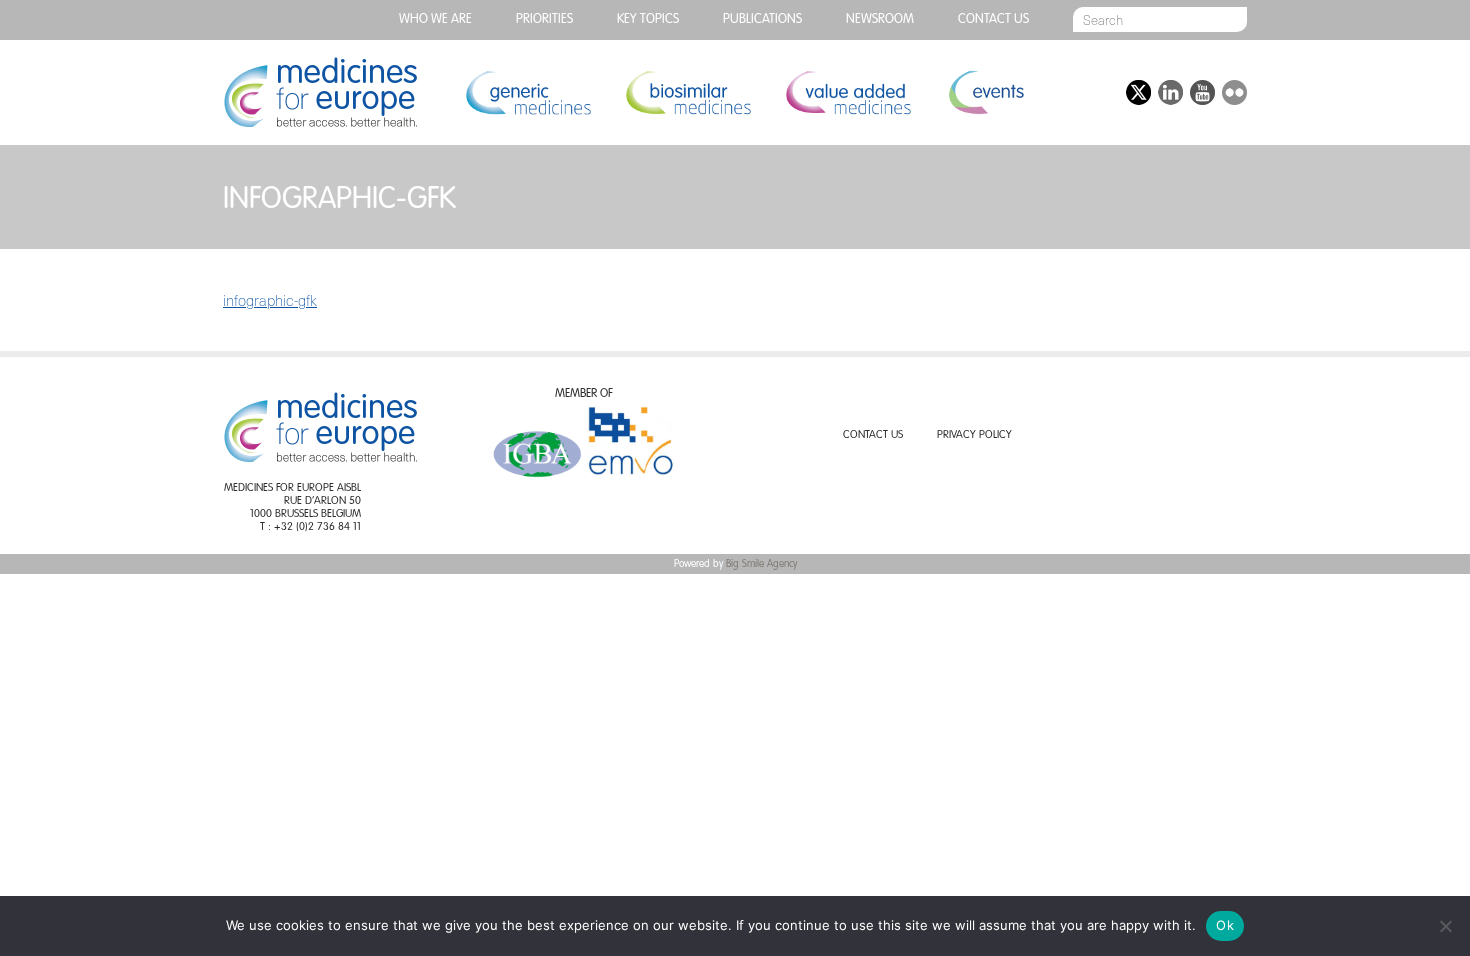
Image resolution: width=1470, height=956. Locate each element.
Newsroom (880, 19)
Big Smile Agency (761, 564)
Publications (762, 19)
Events (985, 92)
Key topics (648, 19)
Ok (1225, 925)
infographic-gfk (270, 300)
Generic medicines (528, 92)
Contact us (993, 19)
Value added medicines (848, 92)
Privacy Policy (974, 435)
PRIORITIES (544, 19)
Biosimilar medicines (688, 92)
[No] (1445, 926)
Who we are (435, 19)
